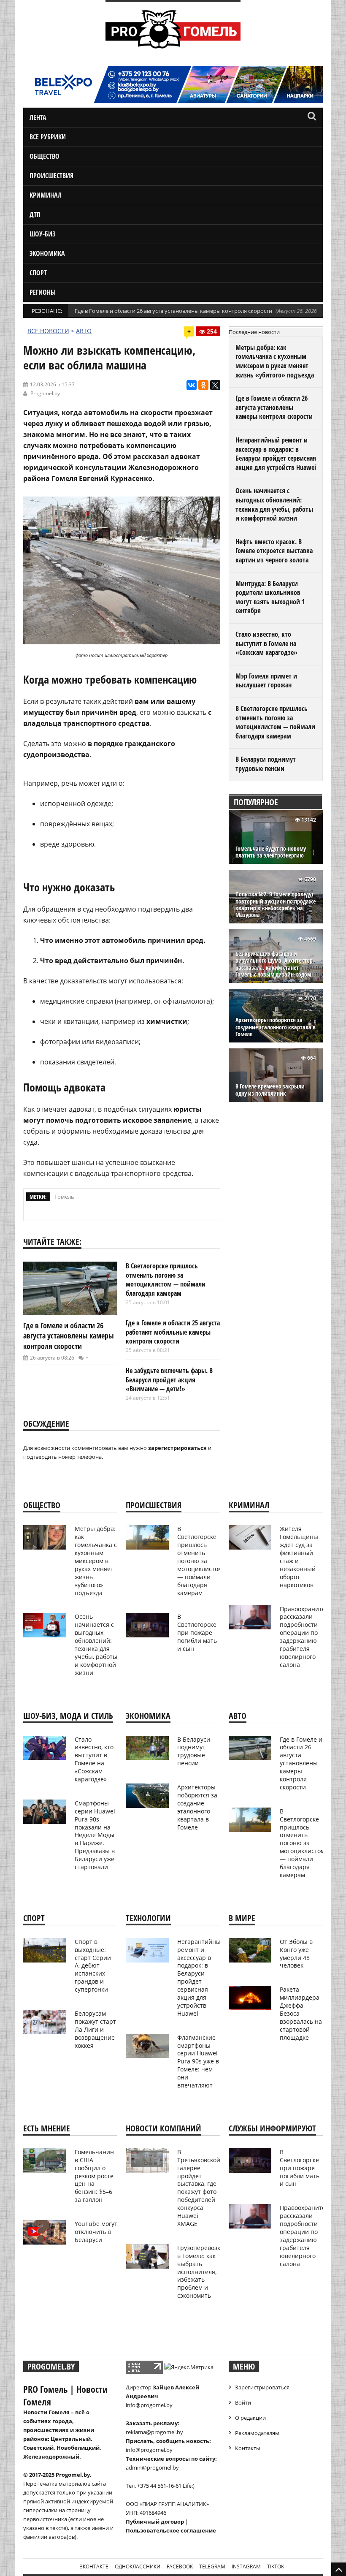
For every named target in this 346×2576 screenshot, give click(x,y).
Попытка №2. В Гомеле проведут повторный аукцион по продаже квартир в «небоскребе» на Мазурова (276, 905)
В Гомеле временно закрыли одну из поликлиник (270, 1090)
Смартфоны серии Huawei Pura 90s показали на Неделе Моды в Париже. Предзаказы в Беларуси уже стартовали (95, 1835)
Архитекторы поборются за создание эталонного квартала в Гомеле (276, 1027)
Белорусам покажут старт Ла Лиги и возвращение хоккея (95, 2029)
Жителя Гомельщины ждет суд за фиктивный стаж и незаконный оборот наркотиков (299, 1557)
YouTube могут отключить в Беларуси (96, 2232)
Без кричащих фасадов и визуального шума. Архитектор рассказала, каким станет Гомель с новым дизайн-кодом (274, 964)
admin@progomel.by (152, 2467)
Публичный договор (155, 2522)
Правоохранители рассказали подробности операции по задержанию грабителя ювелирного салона (306, 1637)
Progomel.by (45, 393)
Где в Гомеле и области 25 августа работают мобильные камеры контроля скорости (173, 1332)
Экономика (47, 253)
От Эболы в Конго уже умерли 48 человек (296, 1954)
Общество (45, 156)
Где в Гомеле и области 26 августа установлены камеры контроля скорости (173, 311)
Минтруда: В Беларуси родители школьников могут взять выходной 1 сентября (270, 597)
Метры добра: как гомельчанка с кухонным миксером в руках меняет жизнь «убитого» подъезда (275, 361)
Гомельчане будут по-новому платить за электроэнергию (271, 852)
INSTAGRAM (246, 2566)
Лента (38, 117)
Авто (84, 331)
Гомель (64, 1197)
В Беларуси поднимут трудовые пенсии (266, 764)
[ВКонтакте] (192, 385)
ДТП (35, 214)
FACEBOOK (180, 2566)
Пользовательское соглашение (171, 2530)
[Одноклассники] (203, 385)
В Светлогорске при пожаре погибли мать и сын (197, 1633)
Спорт (38, 273)
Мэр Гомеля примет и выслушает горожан (266, 681)
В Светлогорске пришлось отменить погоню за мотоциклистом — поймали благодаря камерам (166, 1280)
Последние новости (254, 332)
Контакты (248, 2448)
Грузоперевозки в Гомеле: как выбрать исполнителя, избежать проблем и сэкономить (201, 2272)
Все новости (48, 331)
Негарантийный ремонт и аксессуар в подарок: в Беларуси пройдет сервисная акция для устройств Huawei (276, 454)
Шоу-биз (43, 234)
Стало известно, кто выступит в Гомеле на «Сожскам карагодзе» (266, 643)
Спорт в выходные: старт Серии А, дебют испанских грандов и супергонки (93, 1965)
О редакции (250, 2418)
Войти (243, 2402)
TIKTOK (276, 2566)
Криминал (46, 195)
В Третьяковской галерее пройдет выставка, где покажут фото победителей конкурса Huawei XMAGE (199, 2188)
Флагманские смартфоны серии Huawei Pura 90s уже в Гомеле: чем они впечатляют (198, 2061)
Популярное (256, 802)
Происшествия (51, 176)
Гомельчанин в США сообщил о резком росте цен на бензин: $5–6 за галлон (94, 2176)
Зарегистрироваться (262, 2387)
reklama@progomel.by (154, 2432)
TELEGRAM (212, 2566)
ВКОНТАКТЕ (94, 2566)
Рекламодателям (257, 2433)
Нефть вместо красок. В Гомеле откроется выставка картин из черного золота (274, 551)
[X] (215, 385)
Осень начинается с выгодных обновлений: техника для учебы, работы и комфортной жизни (274, 504)
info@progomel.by (149, 2405)
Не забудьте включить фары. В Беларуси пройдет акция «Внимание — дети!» (169, 1380)
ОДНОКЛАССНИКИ (138, 2566)
